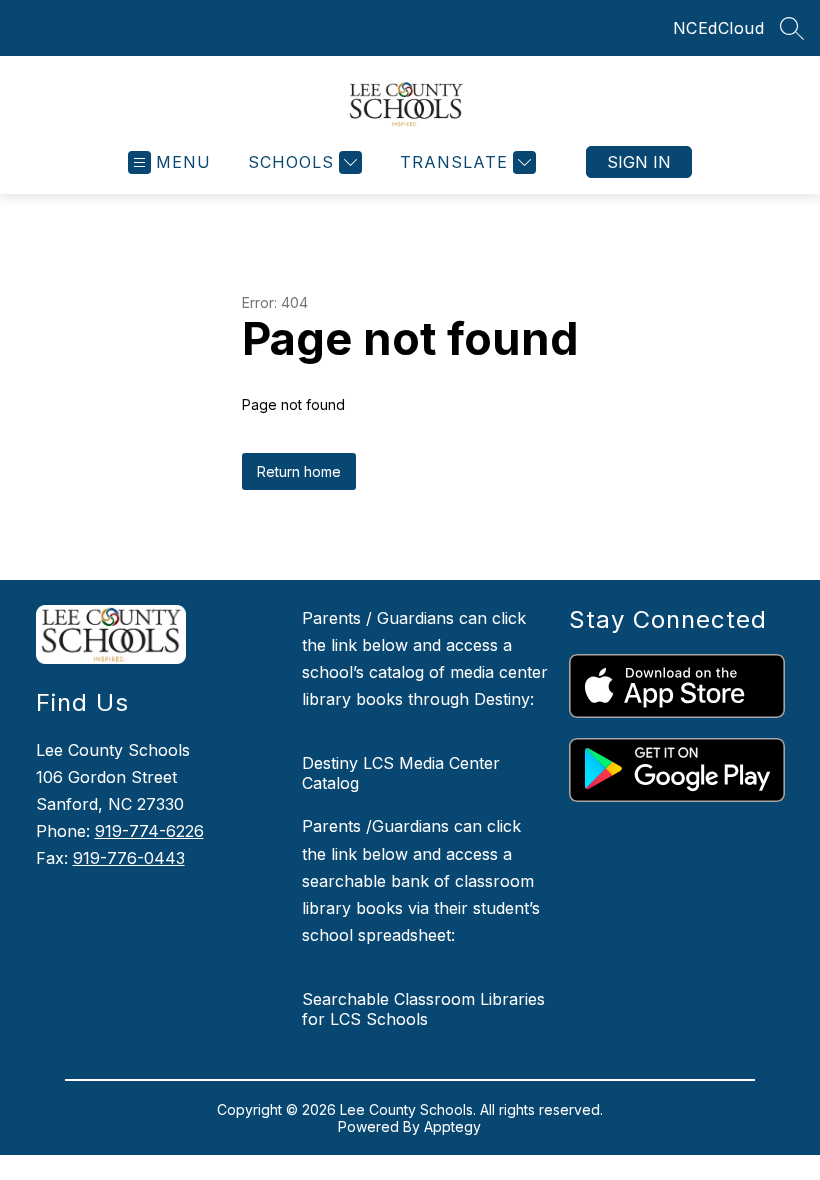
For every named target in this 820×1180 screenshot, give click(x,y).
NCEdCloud (719, 28)
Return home (299, 471)
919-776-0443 (129, 858)
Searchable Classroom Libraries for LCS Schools (423, 1009)
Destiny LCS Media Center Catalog (401, 773)
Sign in (639, 162)
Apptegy (452, 1126)
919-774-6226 (149, 831)
